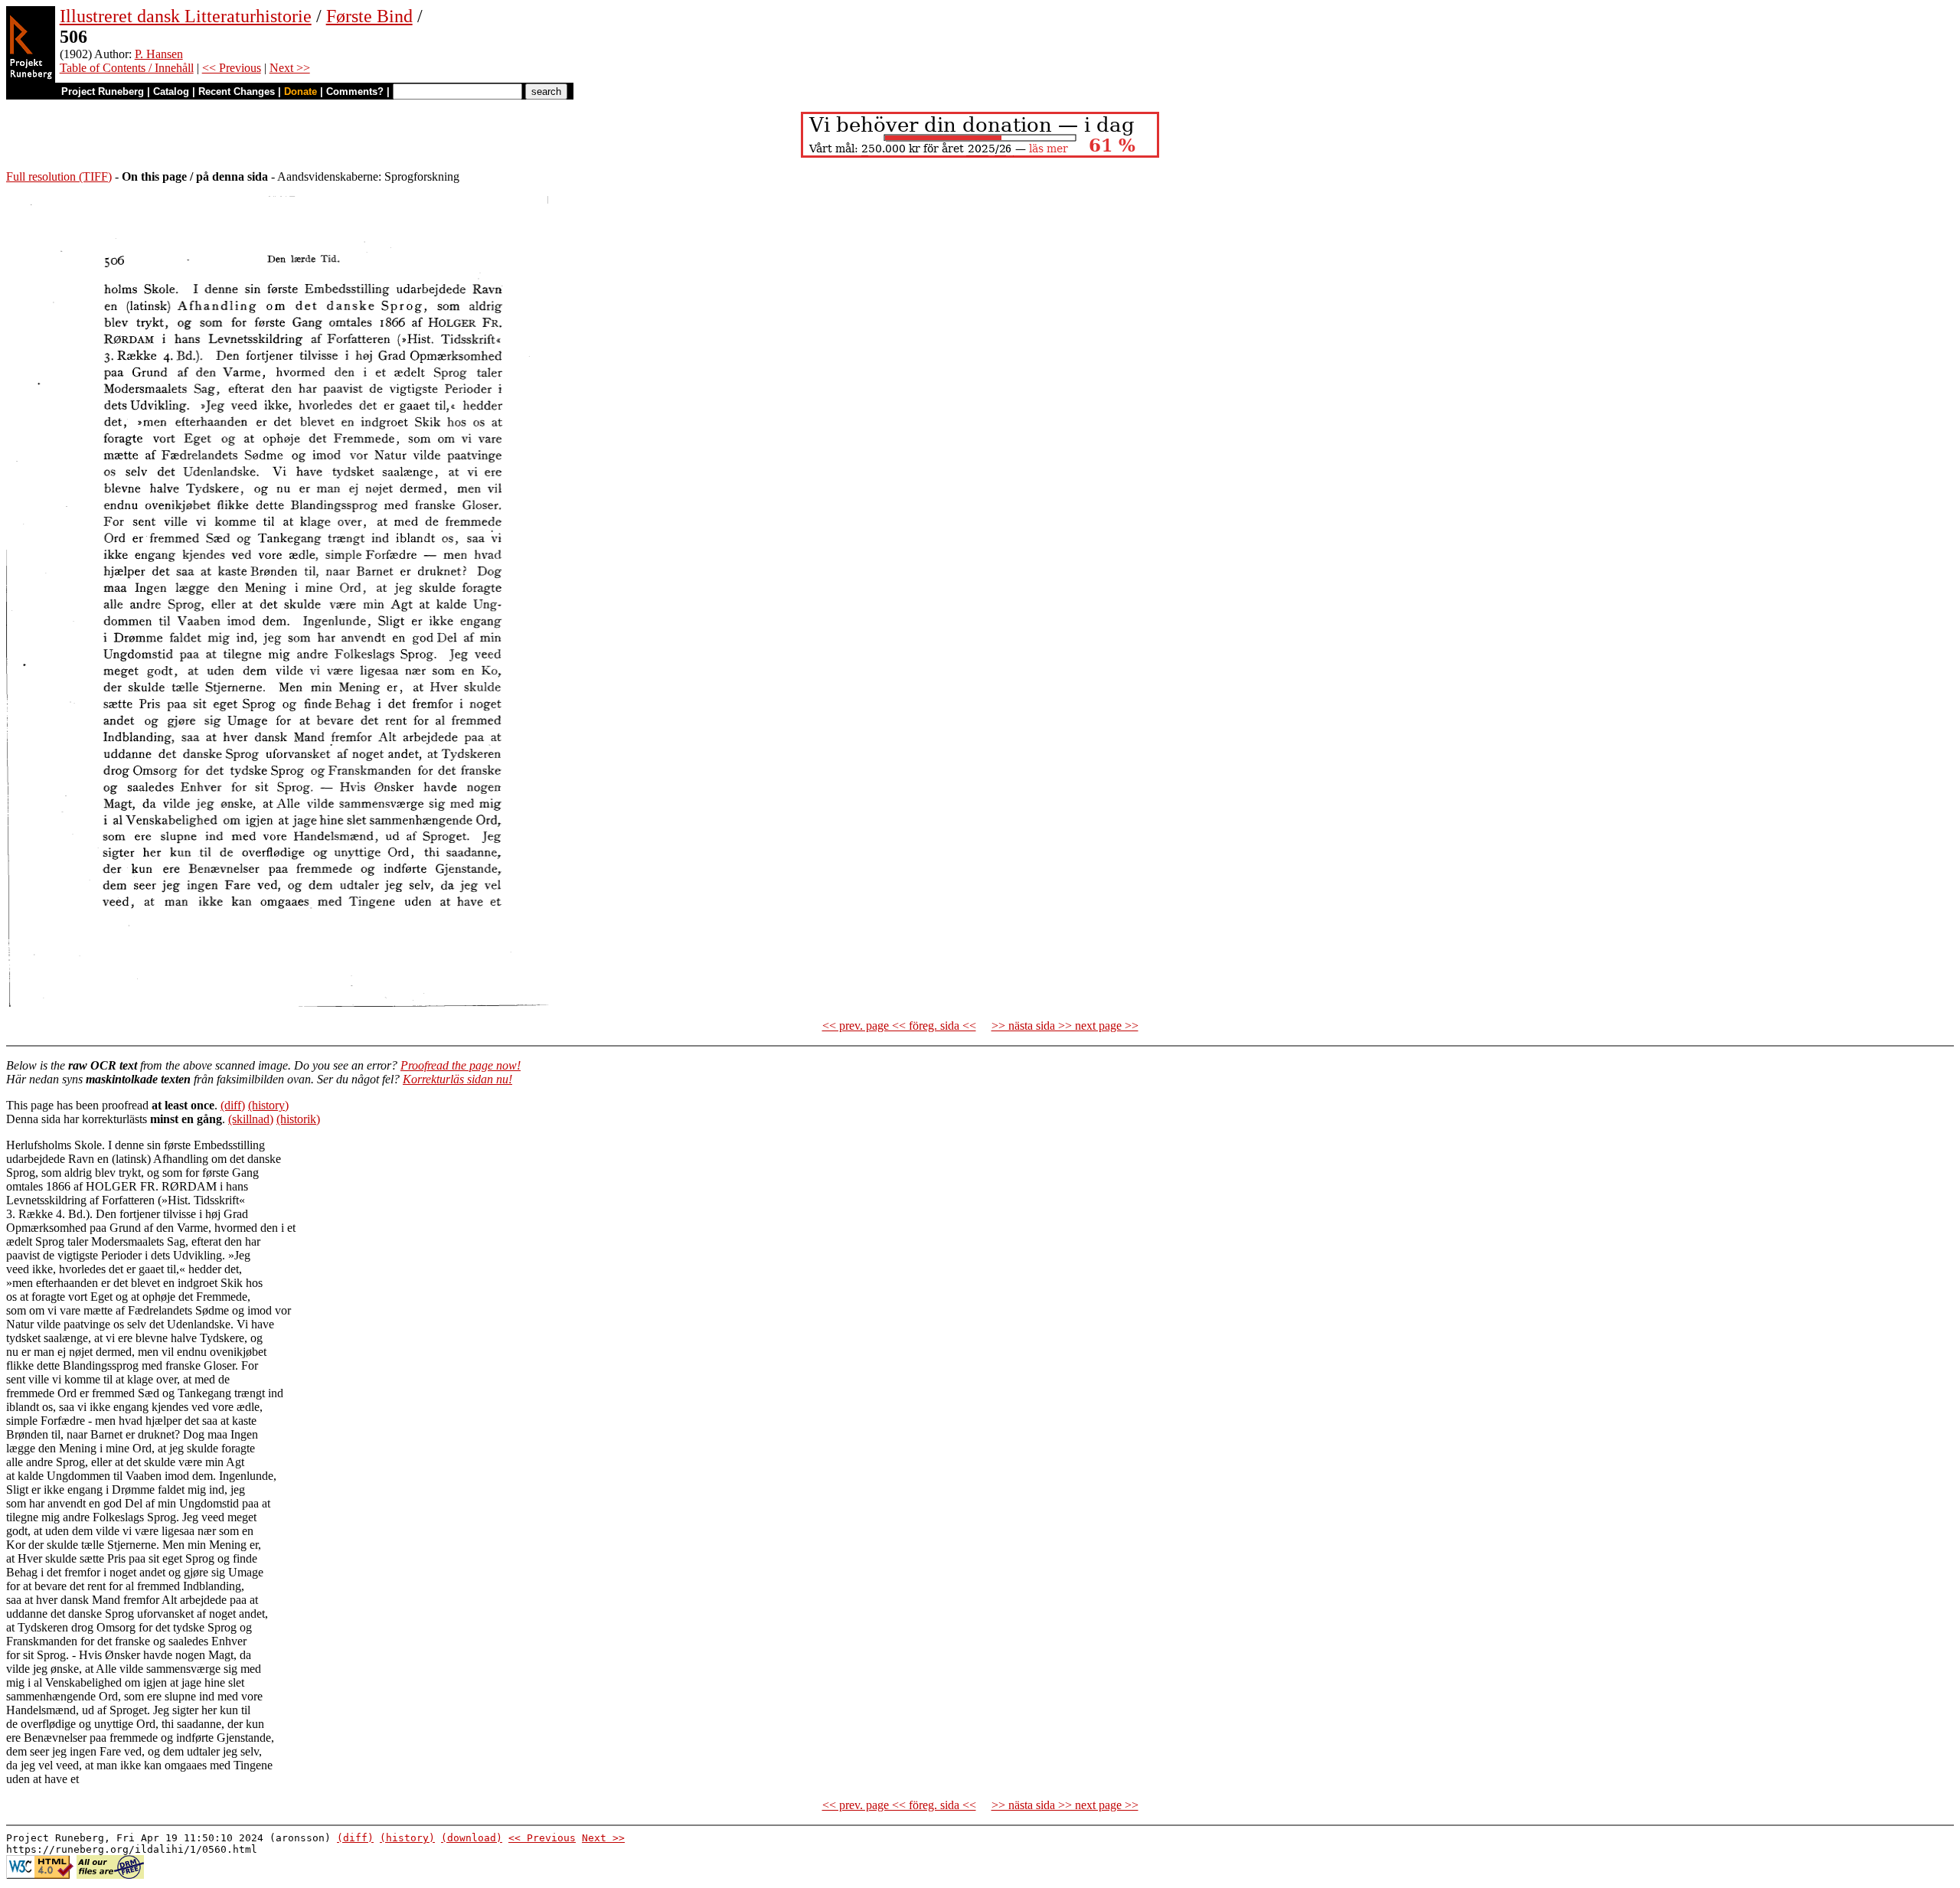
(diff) (233, 1105)
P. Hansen (159, 54)
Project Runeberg (103, 91)
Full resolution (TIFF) (59, 176)
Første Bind (369, 16)
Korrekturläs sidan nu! (457, 1079)
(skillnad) (251, 1119)
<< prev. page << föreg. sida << (899, 1026)
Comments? (355, 91)
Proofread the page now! (461, 1065)
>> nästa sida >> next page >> (1065, 1026)
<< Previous (232, 68)
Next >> (290, 68)
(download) (472, 1838)
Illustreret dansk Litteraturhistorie (186, 16)
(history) (268, 1105)
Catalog (171, 91)
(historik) (298, 1119)
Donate (301, 91)
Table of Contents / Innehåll (127, 68)
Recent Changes (237, 91)
